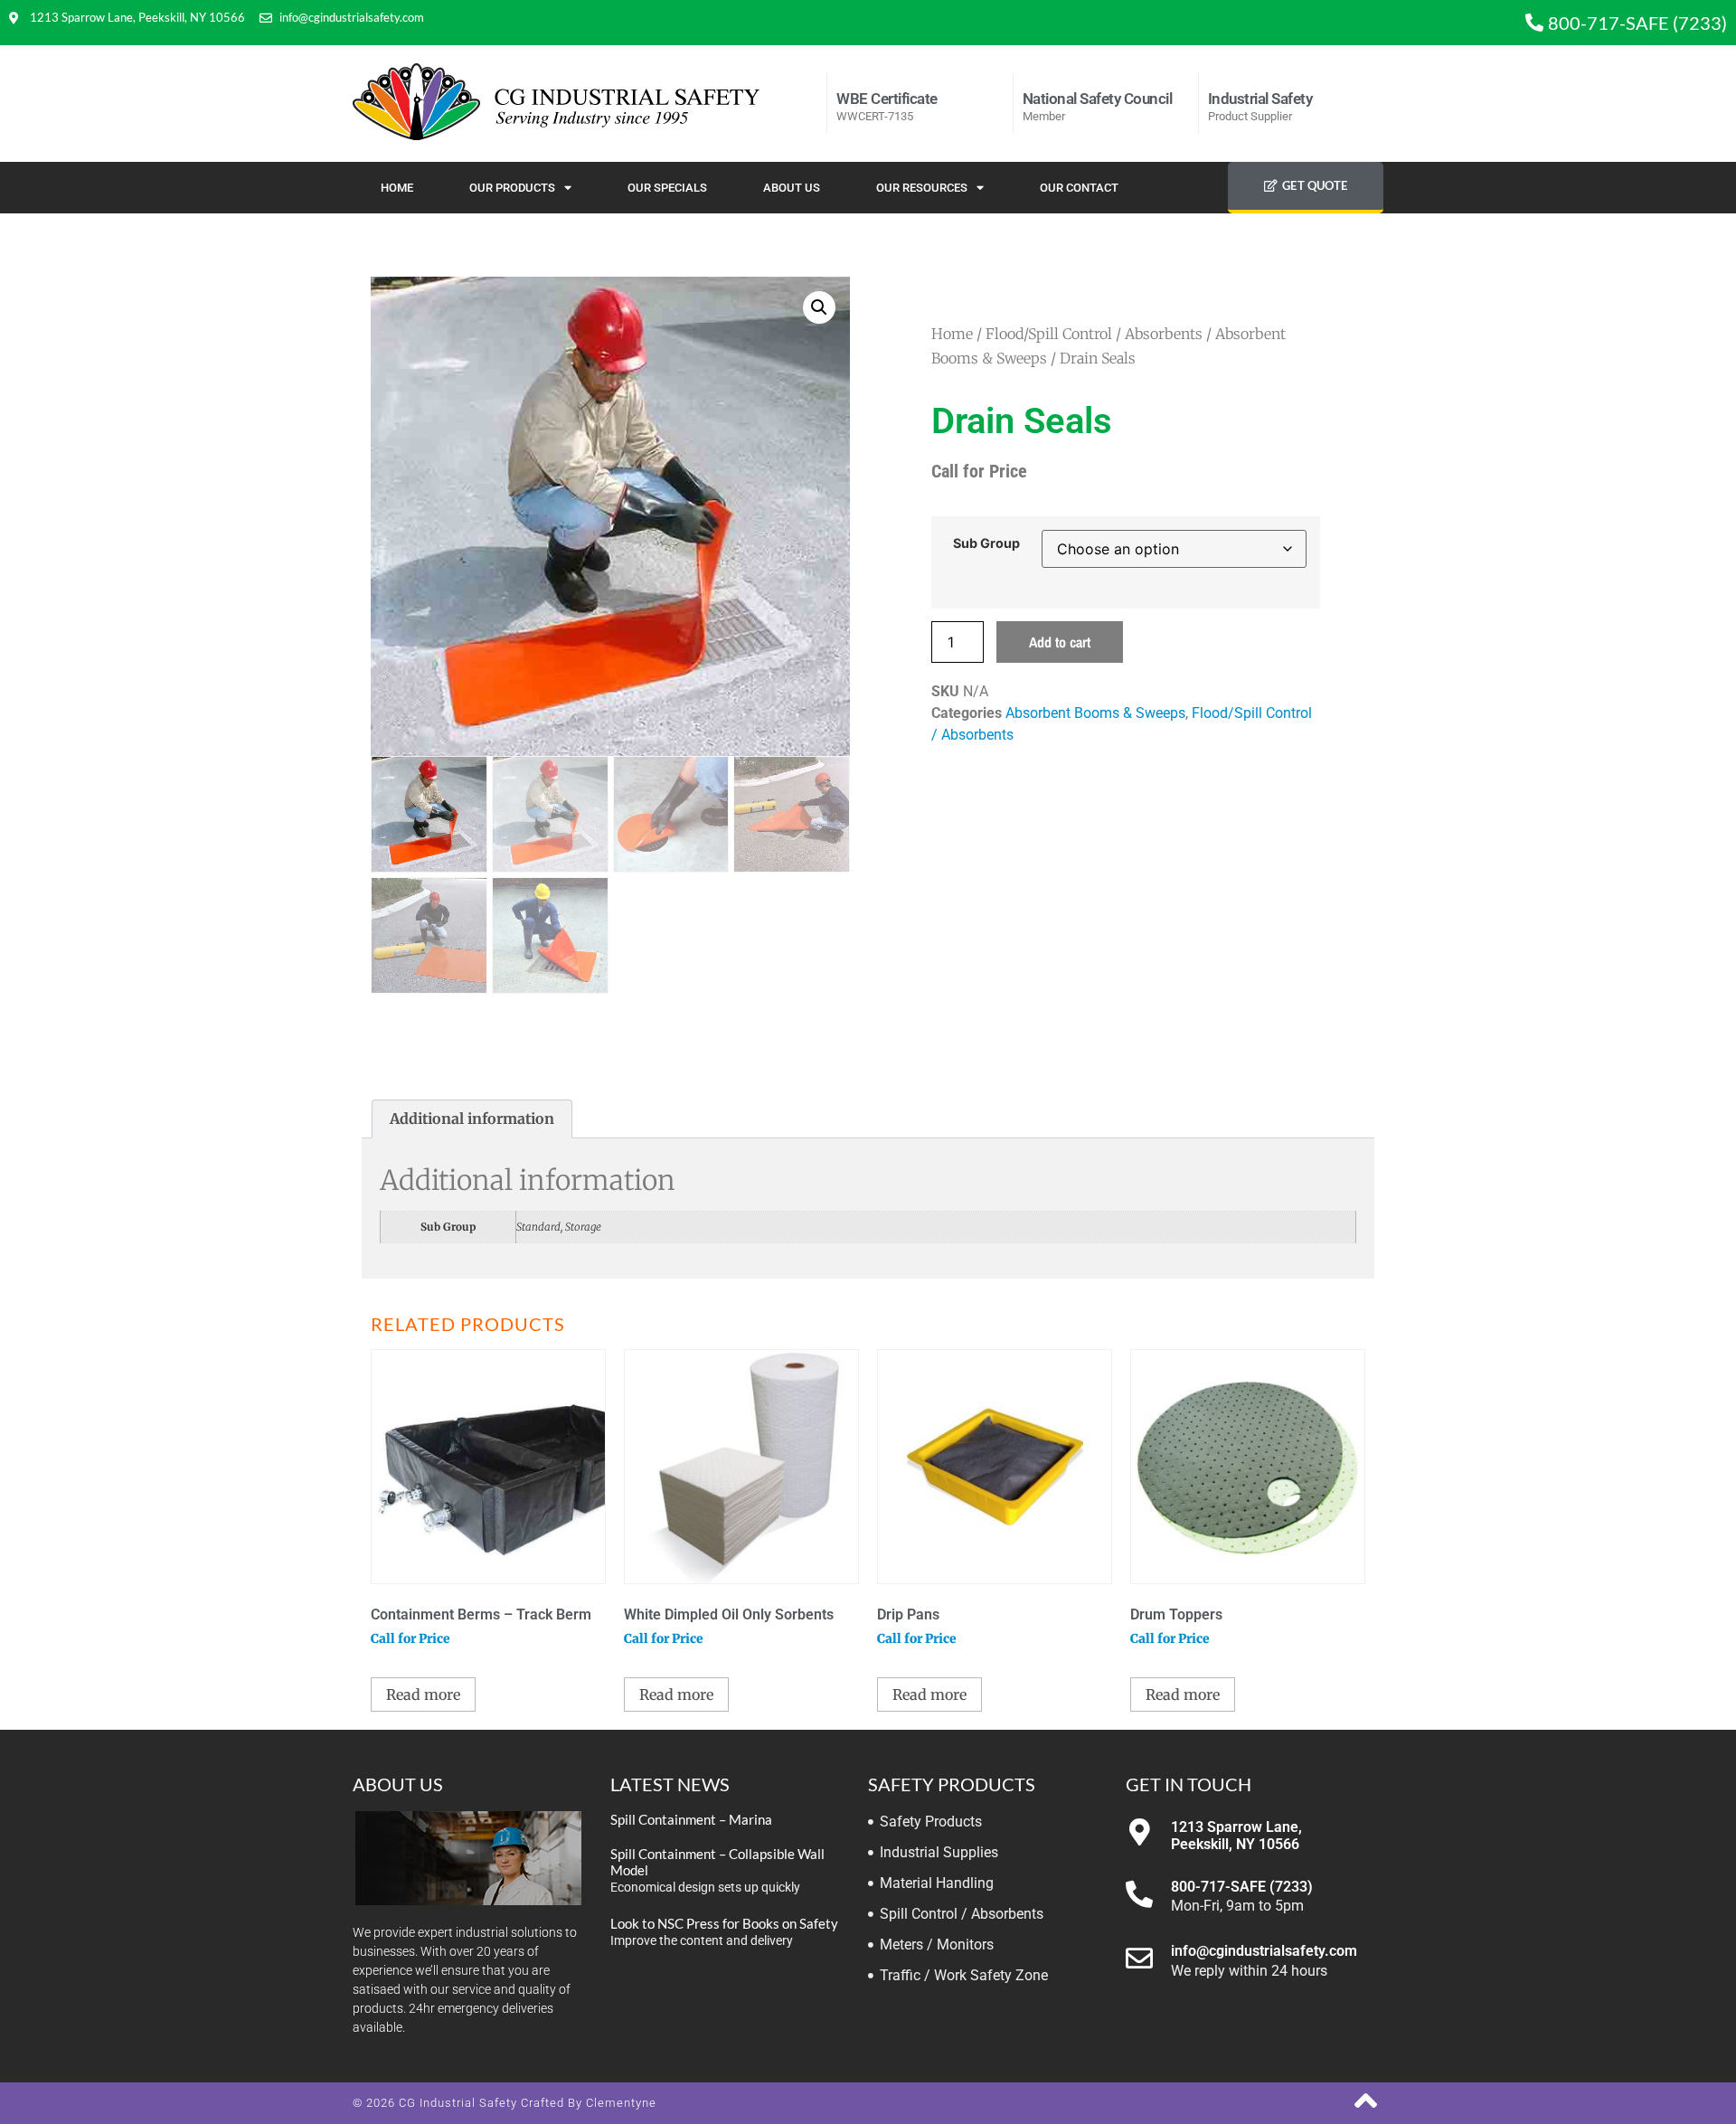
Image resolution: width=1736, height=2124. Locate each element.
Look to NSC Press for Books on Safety (724, 1923)
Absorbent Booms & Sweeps (1095, 713)
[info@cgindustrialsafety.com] (1139, 1959)
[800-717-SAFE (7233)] (1139, 1894)
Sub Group (986, 543)
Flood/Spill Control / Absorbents (1094, 334)
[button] (819, 307)
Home (397, 188)
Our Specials (667, 188)
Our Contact (1079, 188)
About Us (792, 188)
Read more (423, 1694)
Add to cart (1060, 642)
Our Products (512, 188)
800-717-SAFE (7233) (1242, 1887)
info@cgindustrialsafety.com (1264, 1951)
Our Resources (922, 188)
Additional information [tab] (472, 1119)
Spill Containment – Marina (691, 1819)
